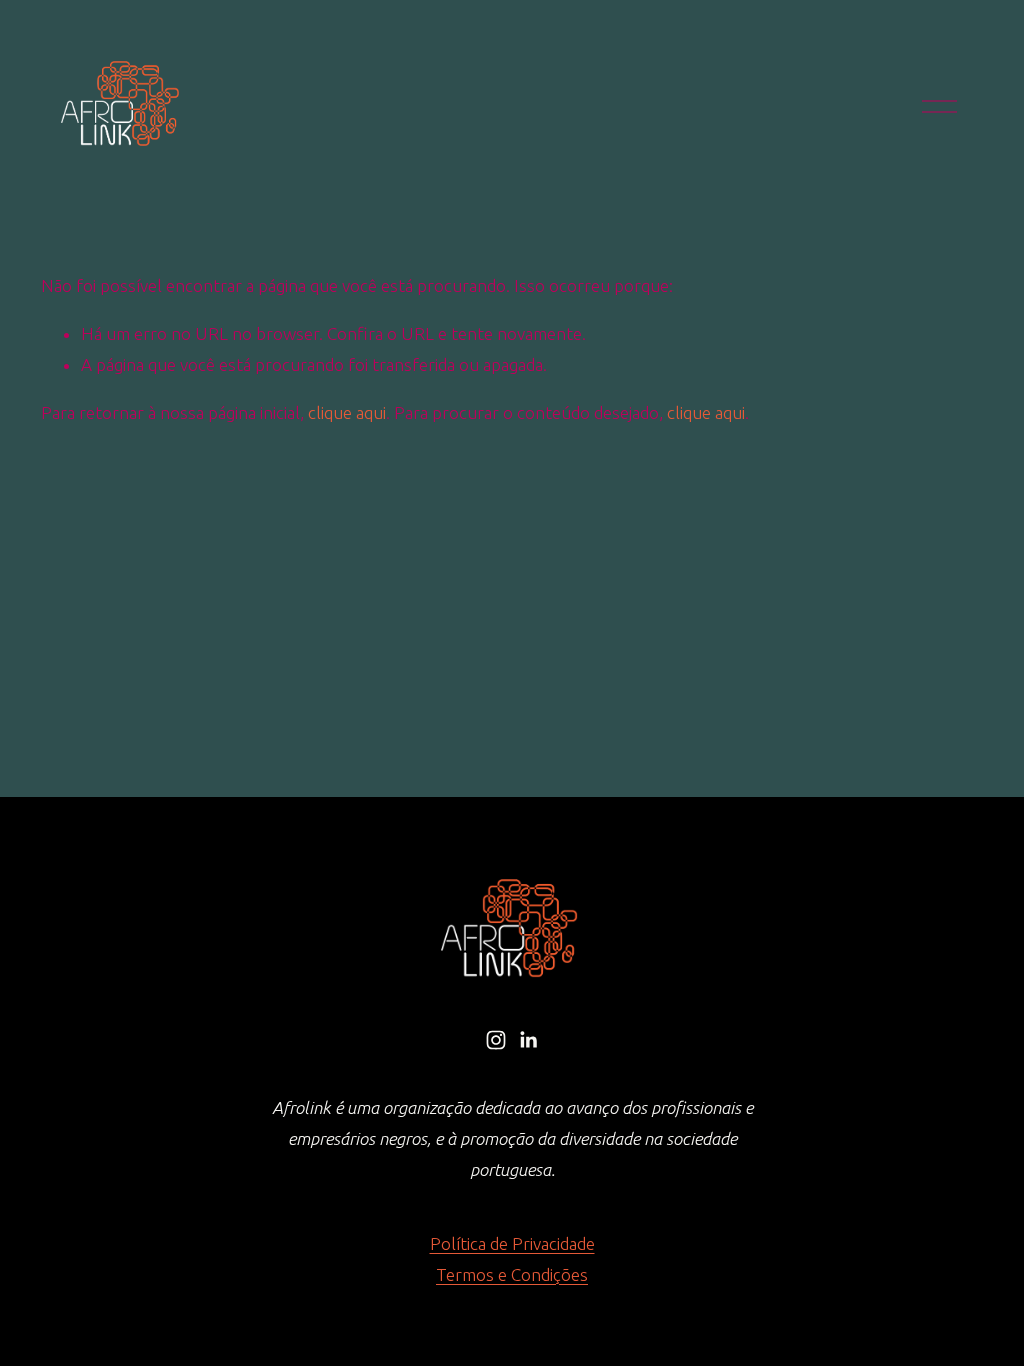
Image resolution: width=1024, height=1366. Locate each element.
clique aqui (347, 412)
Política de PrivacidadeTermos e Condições (512, 1259)
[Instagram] (496, 1040)
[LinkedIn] (528, 1040)
